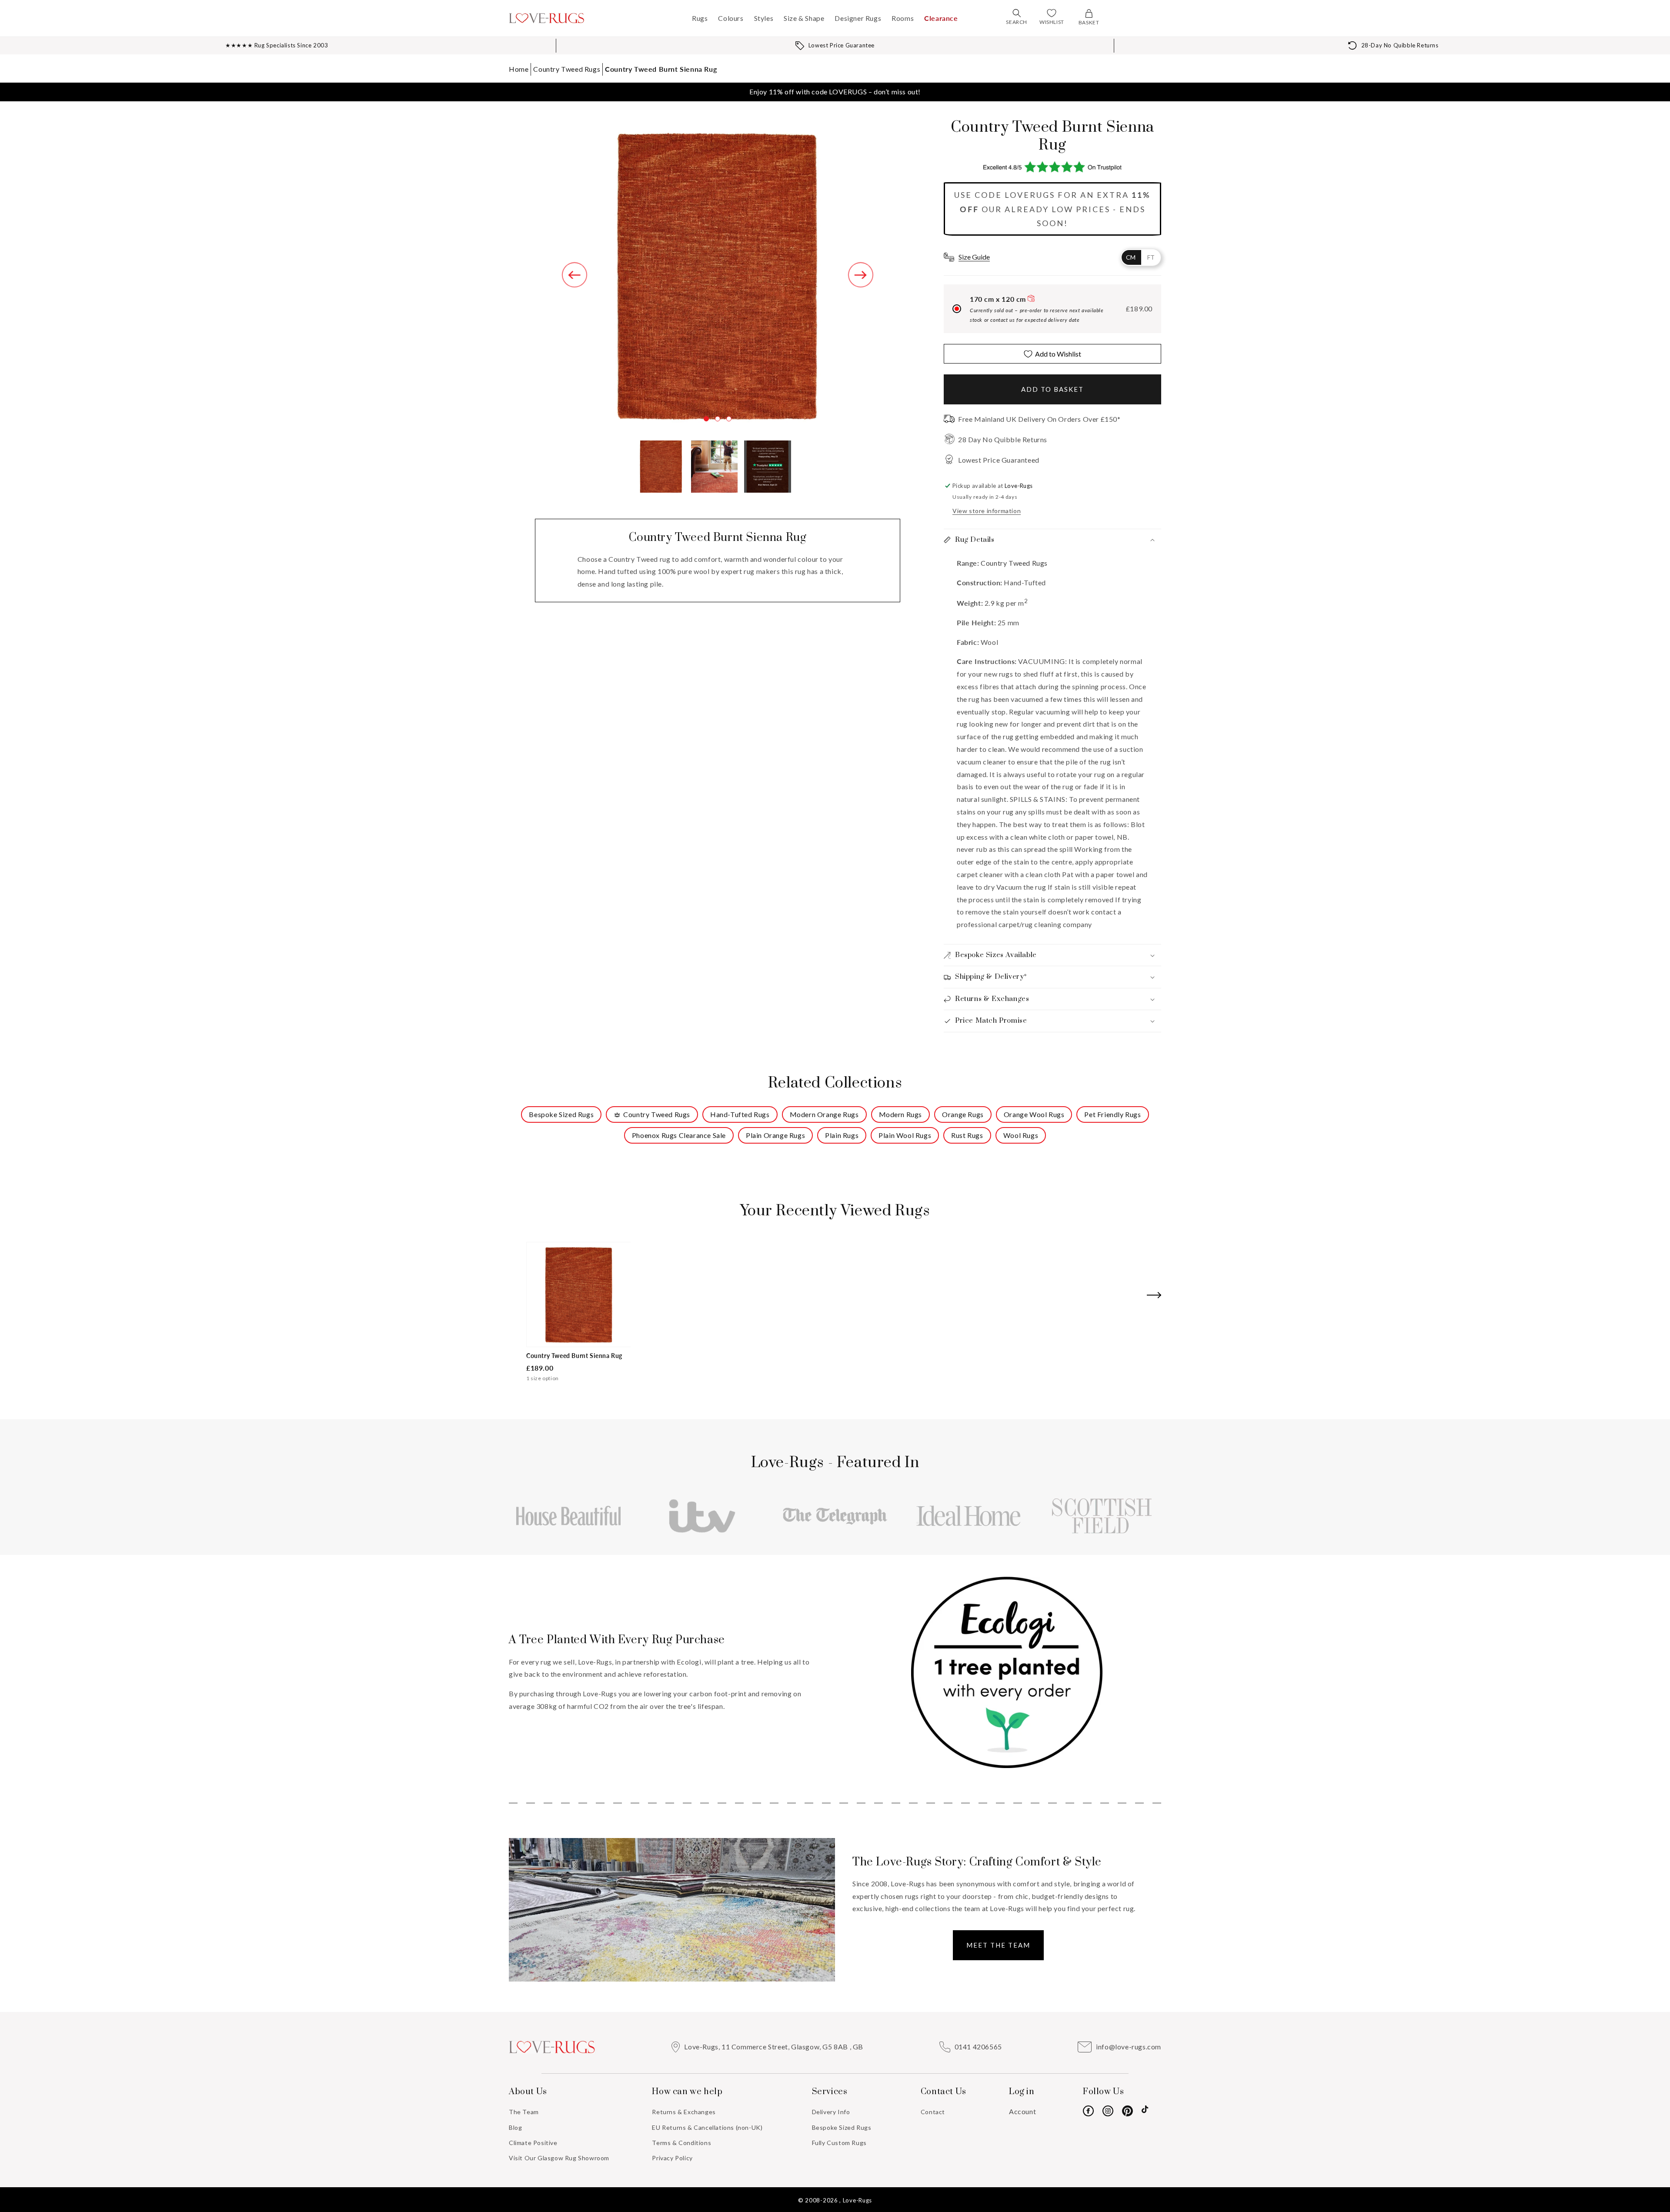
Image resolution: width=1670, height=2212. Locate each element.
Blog (515, 2127)
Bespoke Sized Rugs (842, 2127)
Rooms (903, 18)
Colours (731, 18)
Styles (764, 18)
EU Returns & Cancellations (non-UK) (707, 2127)
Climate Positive (533, 2143)
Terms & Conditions (681, 2143)
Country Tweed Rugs (567, 69)
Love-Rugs (857, 2200)
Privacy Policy (672, 2158)
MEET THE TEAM (998, 1945)
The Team (524, 2112)
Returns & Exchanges (684, 2112)
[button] (1017, 13)
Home (519, 69)
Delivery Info (831, 2112)
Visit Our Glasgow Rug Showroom (559, 2158)
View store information (987, 511)
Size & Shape (804, 18)
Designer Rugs (858, 18)
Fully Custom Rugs (839, 2143)
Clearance (941, 18)
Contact (933, 2112)
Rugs (700, 18)
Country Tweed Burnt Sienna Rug (661, 69)
